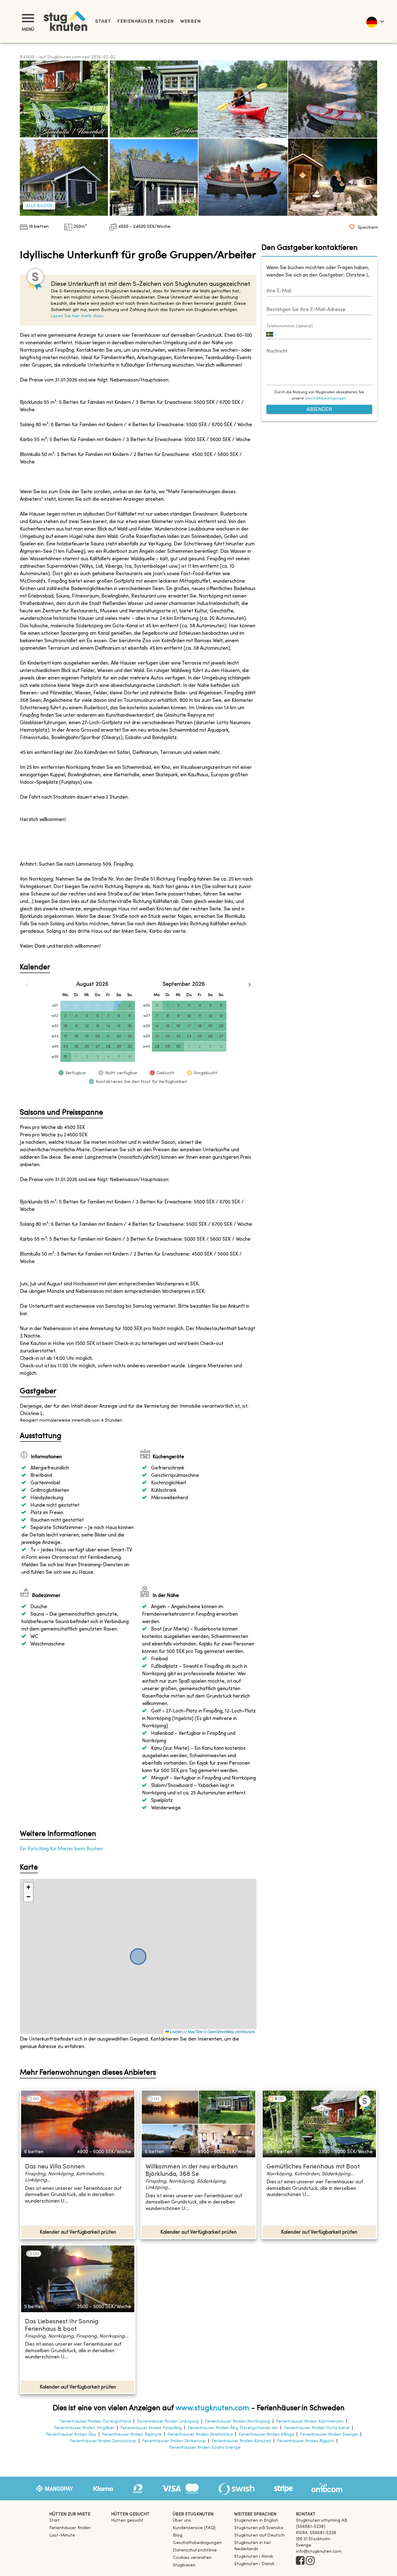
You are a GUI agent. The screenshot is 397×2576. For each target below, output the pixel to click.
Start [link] (103, 22)
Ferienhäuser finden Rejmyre (132, 2435)
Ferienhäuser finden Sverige (329, 2435)
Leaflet (175, 2031)
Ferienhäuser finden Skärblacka (200, 2435)
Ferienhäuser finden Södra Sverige (205, 2448)
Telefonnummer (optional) (290, 326)
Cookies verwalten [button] (192, 2558)
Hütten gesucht (127, 2521)
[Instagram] (310, 2561)
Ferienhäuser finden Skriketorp (174, 2441)
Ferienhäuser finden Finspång (151, 2428)
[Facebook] (300, 2561)
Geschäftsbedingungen (326, 399)
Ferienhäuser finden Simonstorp (103, 2441)
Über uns (182, 2521)
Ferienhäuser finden (145, 22)
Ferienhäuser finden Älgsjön (306, 2441)
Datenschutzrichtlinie (195, 2550)
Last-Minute (62, 2535)
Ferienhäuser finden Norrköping (237, 2422)
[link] (256, 2521)
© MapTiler (194, 2031)
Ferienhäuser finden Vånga (266, 2435)
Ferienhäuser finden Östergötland (95, 2422)
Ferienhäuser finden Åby (71, 2435)
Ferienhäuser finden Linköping (168, 2422)
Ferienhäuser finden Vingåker (84, 2428)
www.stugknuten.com (212, 2408)
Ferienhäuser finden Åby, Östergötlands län (233, 2428)
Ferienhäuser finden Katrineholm (310, 2422)
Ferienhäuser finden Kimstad (241, 2441)
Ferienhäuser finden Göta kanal (317, 2428)
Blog (178, 2535)
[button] (28, 1887)
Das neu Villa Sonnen (55, 2167)
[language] (375, 21)
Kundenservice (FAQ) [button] (194, 2528)
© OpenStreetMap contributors (229, 2031)
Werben (191, 22)
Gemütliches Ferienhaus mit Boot (313, 2167)
